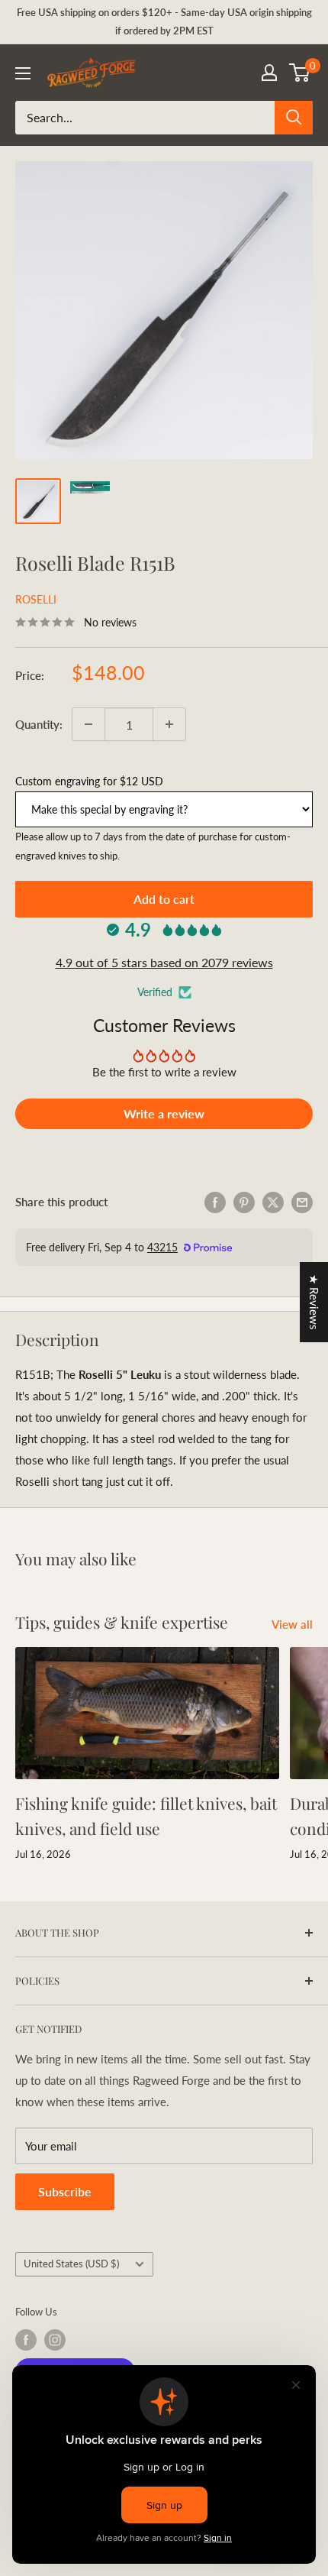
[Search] (294, 118)
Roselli (36, 599)
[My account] (269, 73)
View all (292, 1624)
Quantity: (39, 724)
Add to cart (164, 899)
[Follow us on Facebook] (26, 2340)
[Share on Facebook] (215, 1202)
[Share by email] (302, 1202)
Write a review (164, 1113)
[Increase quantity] (169, 724)
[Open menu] (23, 73)
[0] (300, 73)
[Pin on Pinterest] (244, 1202)
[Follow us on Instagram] (55, 2340)
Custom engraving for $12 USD (89, 781)
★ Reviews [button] (314, 1302)
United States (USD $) (71, 2264)
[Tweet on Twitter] (273, 1202)
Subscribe (65, 2191)
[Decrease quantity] (88, 724)
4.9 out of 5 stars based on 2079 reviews (164, 962)
